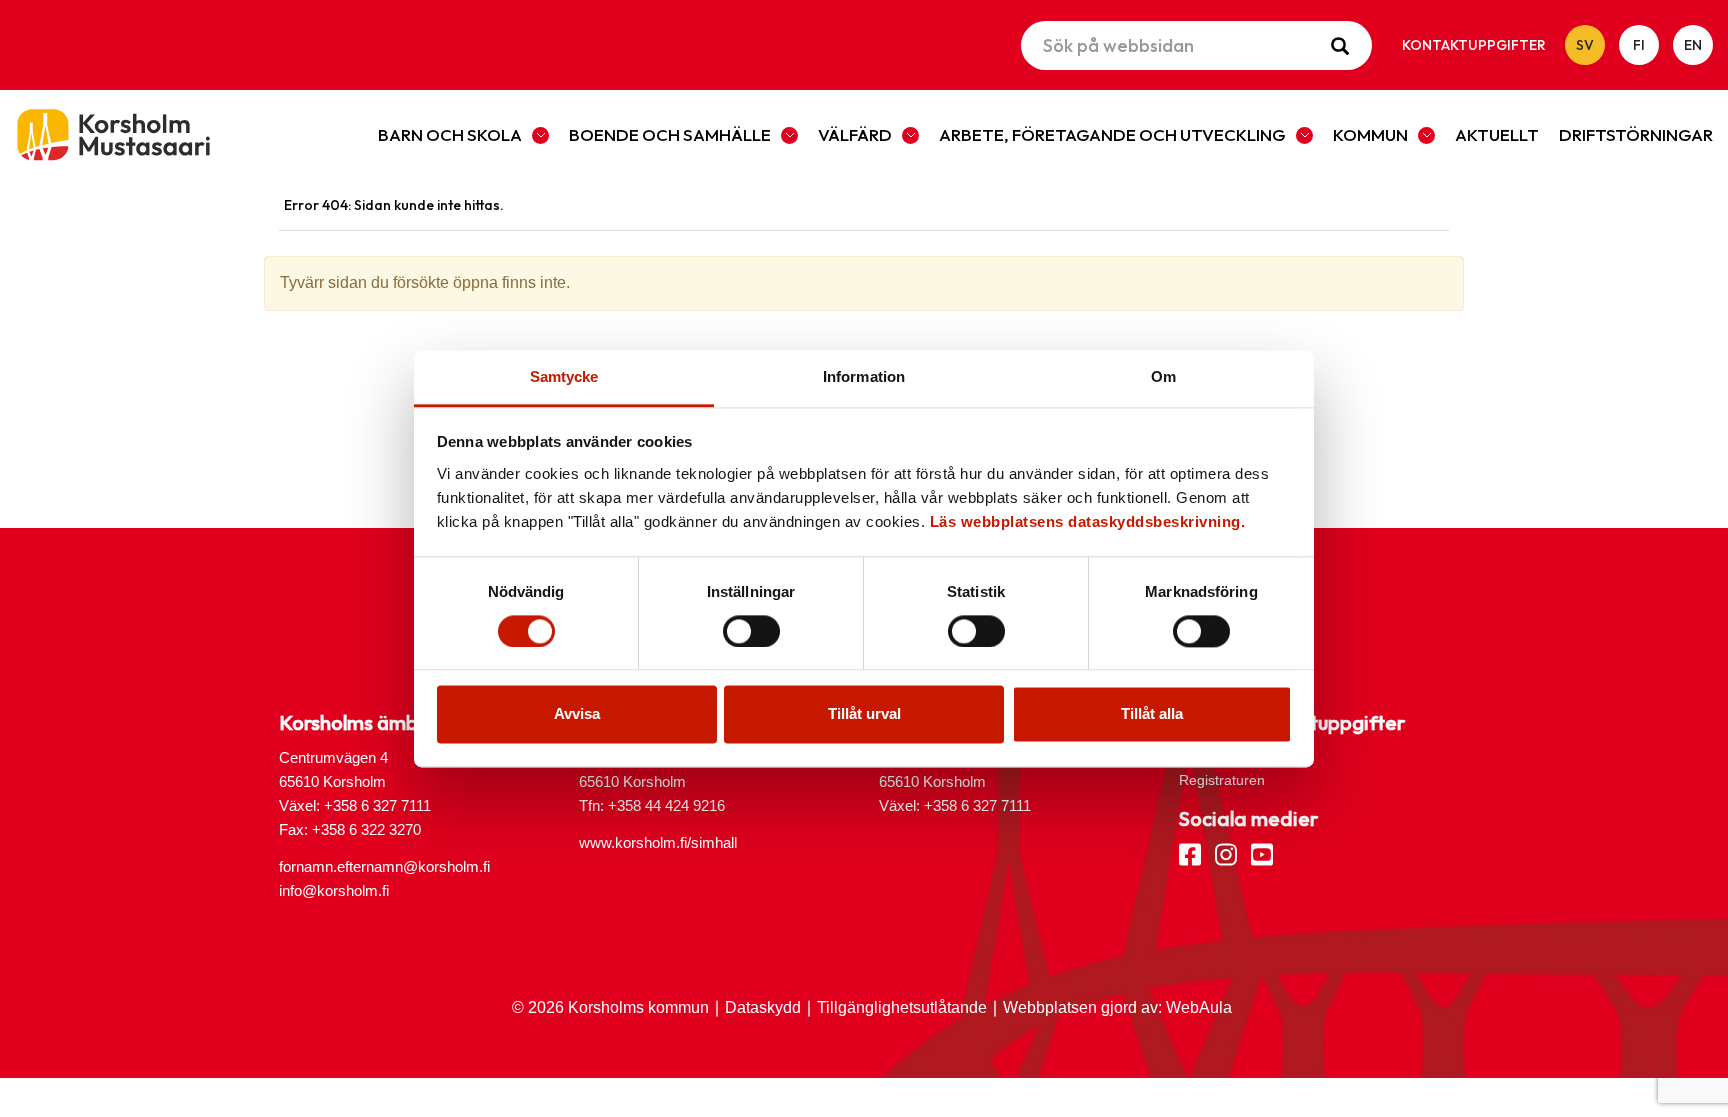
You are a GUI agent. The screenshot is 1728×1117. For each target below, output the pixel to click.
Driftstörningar (1636, 134)
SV (1585, 45)
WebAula (1199, 1007)
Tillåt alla (1152, 714)
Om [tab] (1163, 376)
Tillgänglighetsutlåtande (902, 1007)
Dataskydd (763, 1007)
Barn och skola (450, 134)
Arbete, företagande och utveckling (1112, 134)
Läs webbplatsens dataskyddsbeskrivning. (1088, 521)
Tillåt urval (864, 714)
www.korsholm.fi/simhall (658, 842)
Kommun (1370, 134)
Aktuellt (1497, 134)
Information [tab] (864, 376)
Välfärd (855, 134)
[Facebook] (1190, 853)
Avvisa (577, 714)
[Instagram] (1226, 853)
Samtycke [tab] (564, 376)
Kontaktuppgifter (1474, 45)
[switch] (751, 631)
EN (1693, 45)
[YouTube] (1262, 853)
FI (1639, 45)
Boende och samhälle (670, 134)
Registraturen (1222, 780)
